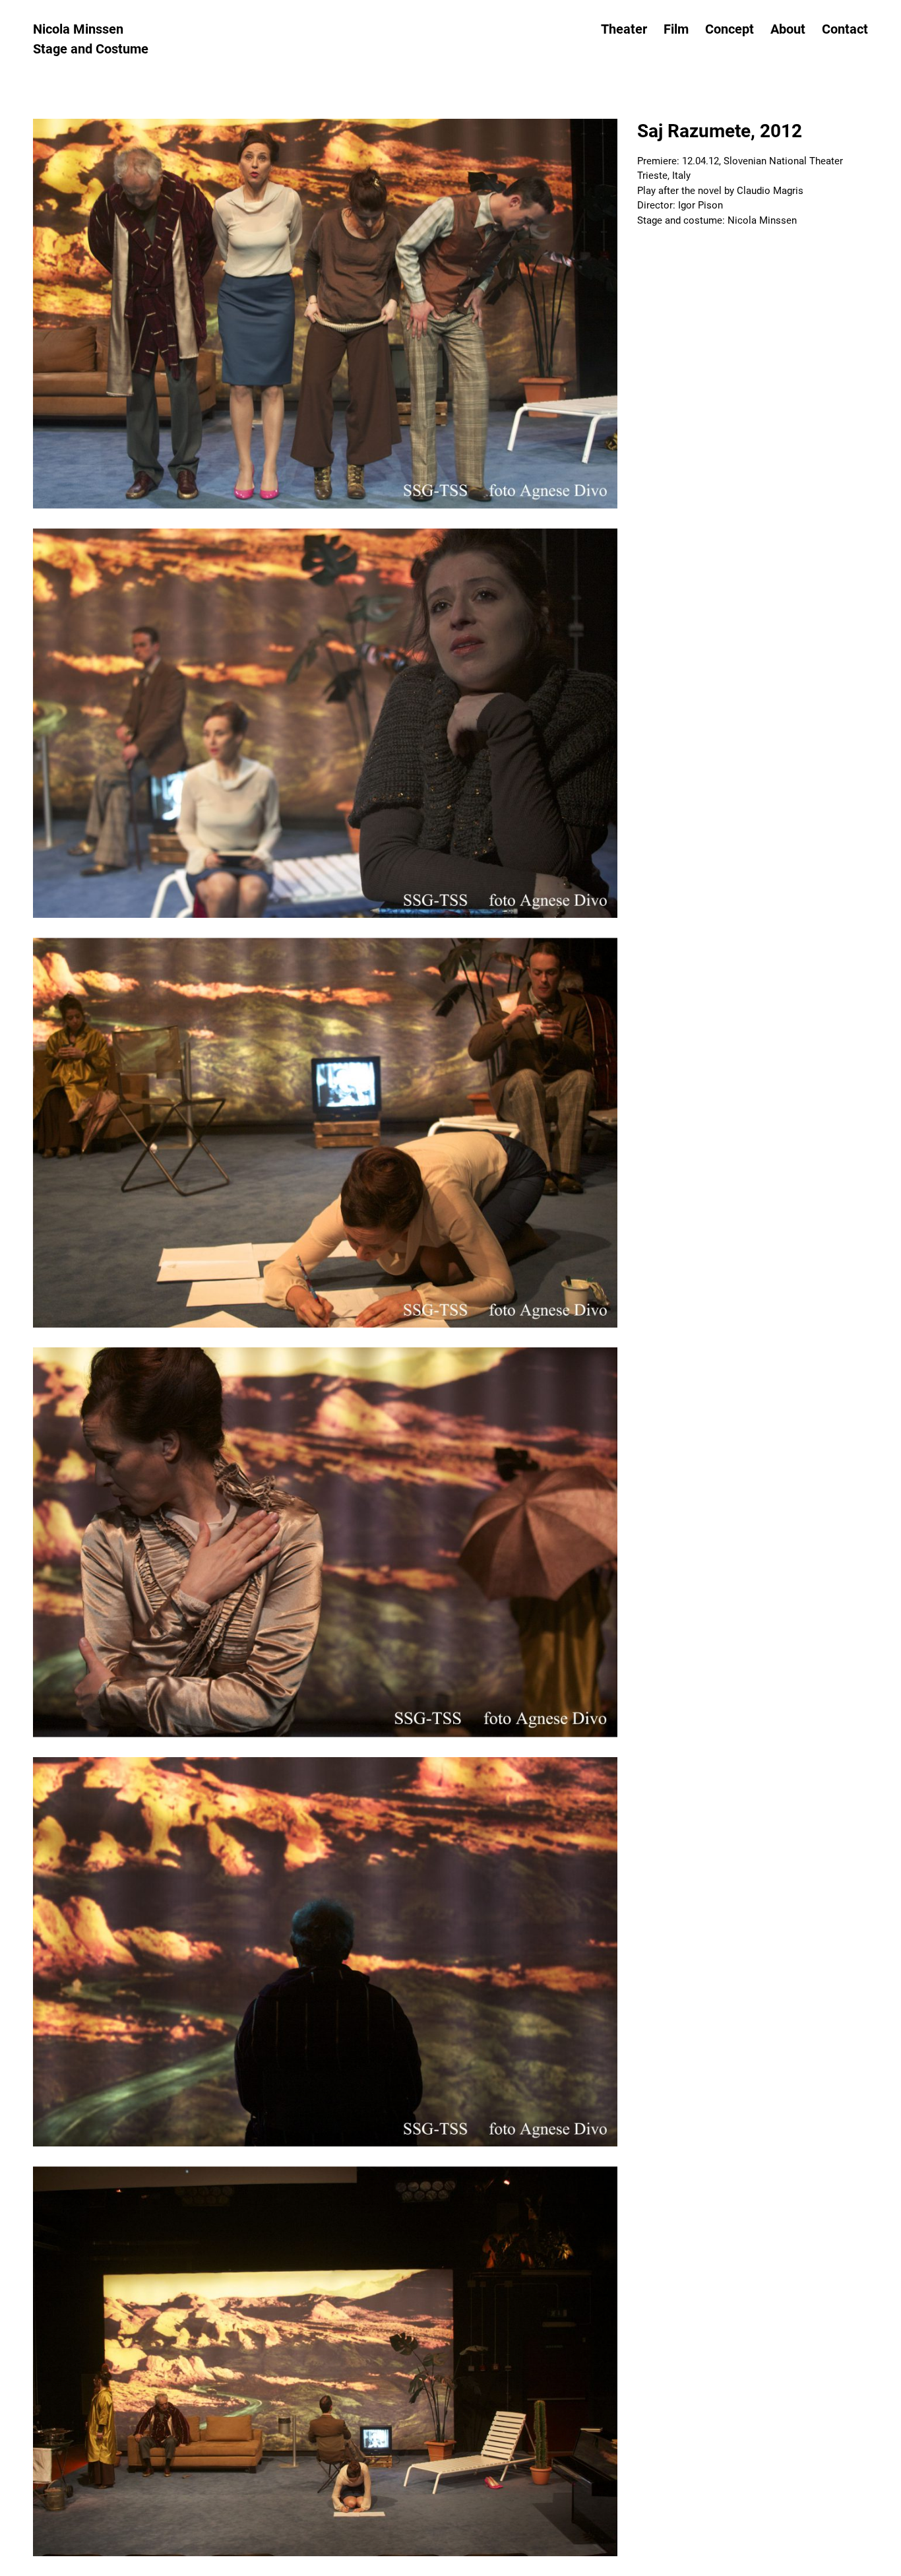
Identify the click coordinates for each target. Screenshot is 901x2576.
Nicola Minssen (78, 29)
